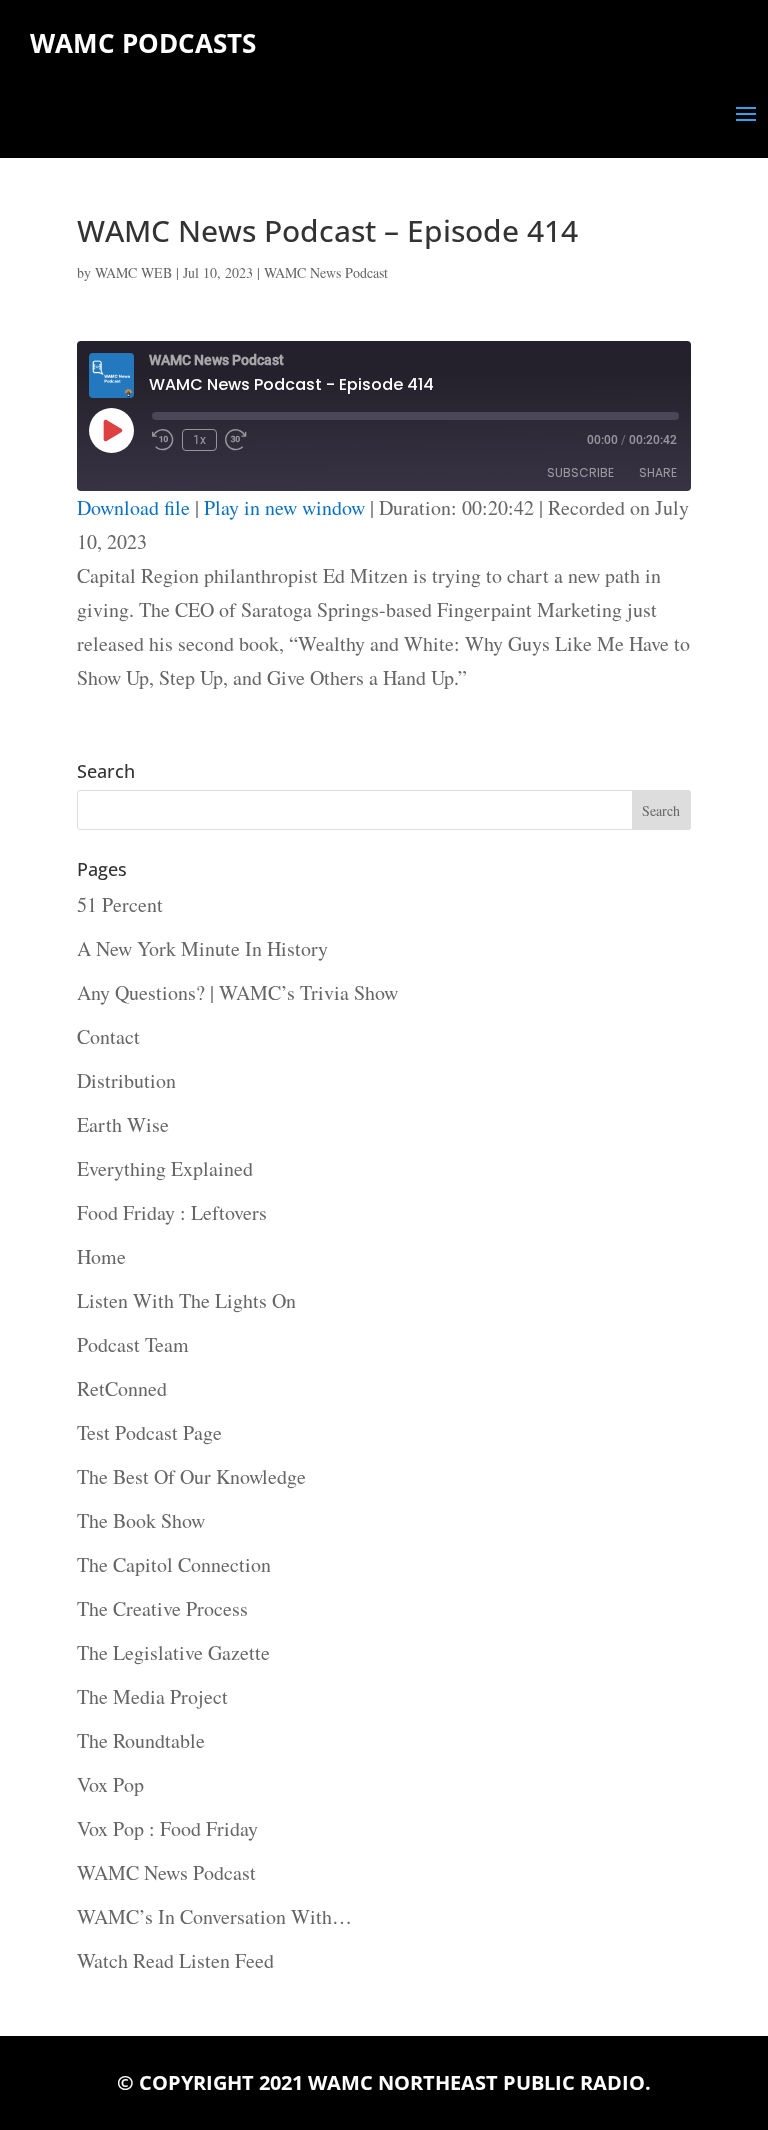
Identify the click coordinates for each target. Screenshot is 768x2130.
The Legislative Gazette (173, 1652)
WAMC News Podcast (326, 272)
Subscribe (580, 472)
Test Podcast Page (149, 1432)
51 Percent (120, 904)
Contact (108, 1036)
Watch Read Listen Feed (175, 1960)
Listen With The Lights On (186, 1300)
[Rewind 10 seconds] (163, 440)
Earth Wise (123, 1124)
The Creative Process (162, 1608)
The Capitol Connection (174, 1564)
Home (101, 1256)
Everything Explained (165, 1168)
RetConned (122, 1388)
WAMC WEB (133, 272)
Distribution (126, 1080)
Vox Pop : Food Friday (167, 1828)
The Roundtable (141, 1740)
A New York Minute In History (202, 948)
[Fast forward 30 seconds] (236, 440)
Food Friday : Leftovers (172, 1212)
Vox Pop (110, 1784)
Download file (133, 507)
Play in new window (284, 507)
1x (199, 440)
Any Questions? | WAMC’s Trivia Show (237, 992)
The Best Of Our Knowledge (191, 1476)
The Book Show (141, 1520)
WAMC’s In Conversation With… (214, 1916)
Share (658, 472)
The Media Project (152, 1696)
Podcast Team (133, 1344)
